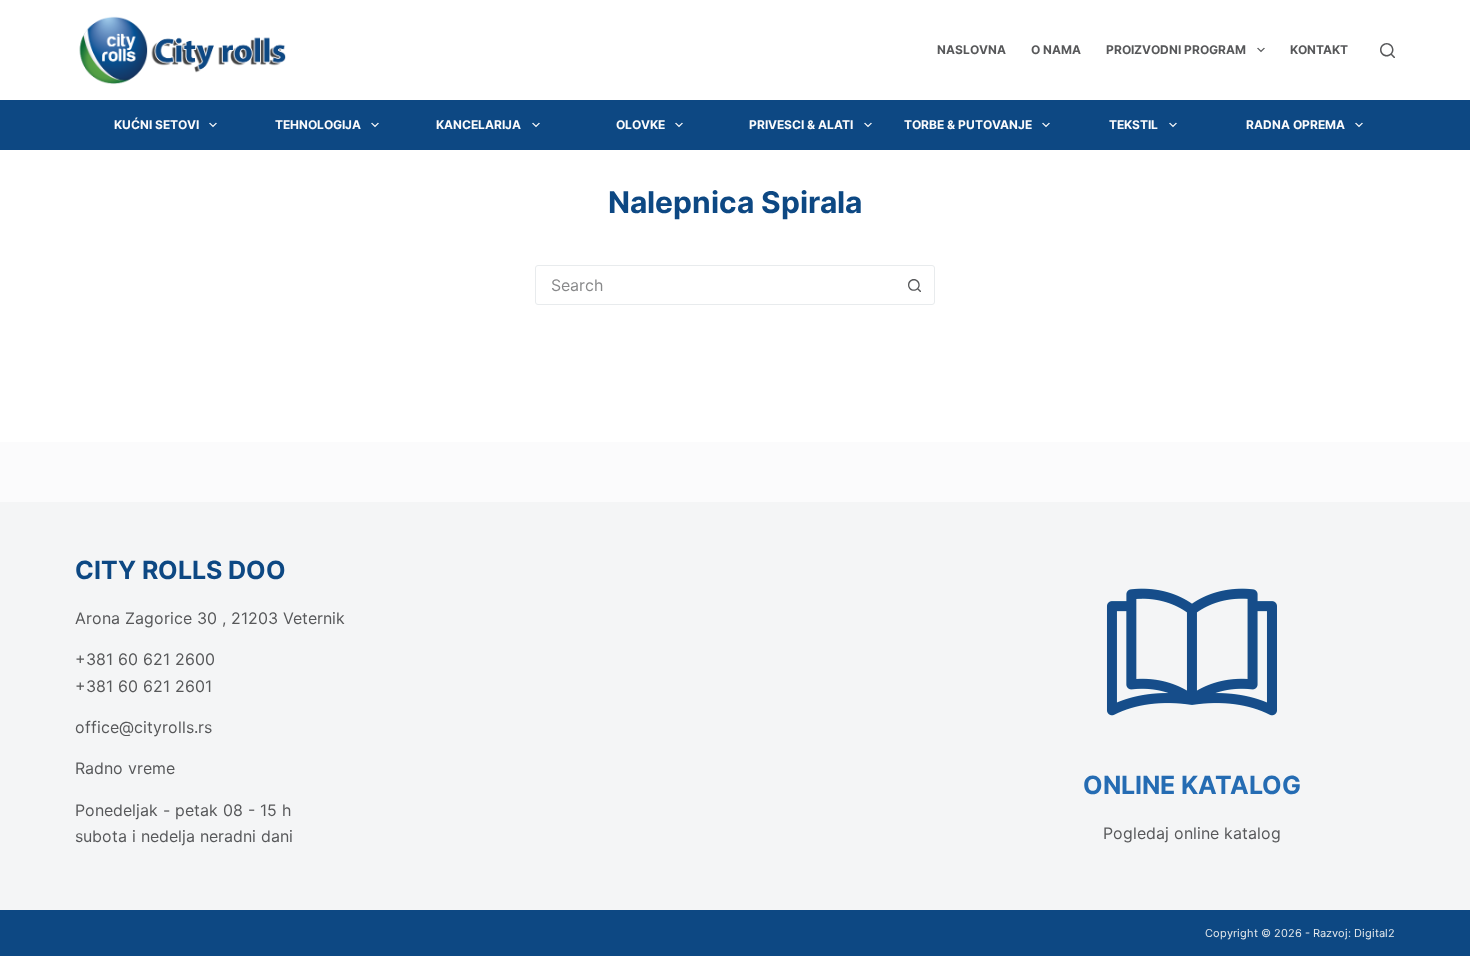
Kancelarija (478, 124)
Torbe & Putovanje (968, 124)
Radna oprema (1295, 124)
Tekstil (1133, 124)
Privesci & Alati (801, 124)
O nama (1056, 49)
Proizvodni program (1176, 49)
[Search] (1387, 50)
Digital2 (1374, 933)
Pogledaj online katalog (1192, 833)
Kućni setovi (156, 124)
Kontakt (1319, 49)
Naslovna (971, 49)
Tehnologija (318, 124)
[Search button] (914, 285)
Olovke (640, 124)
